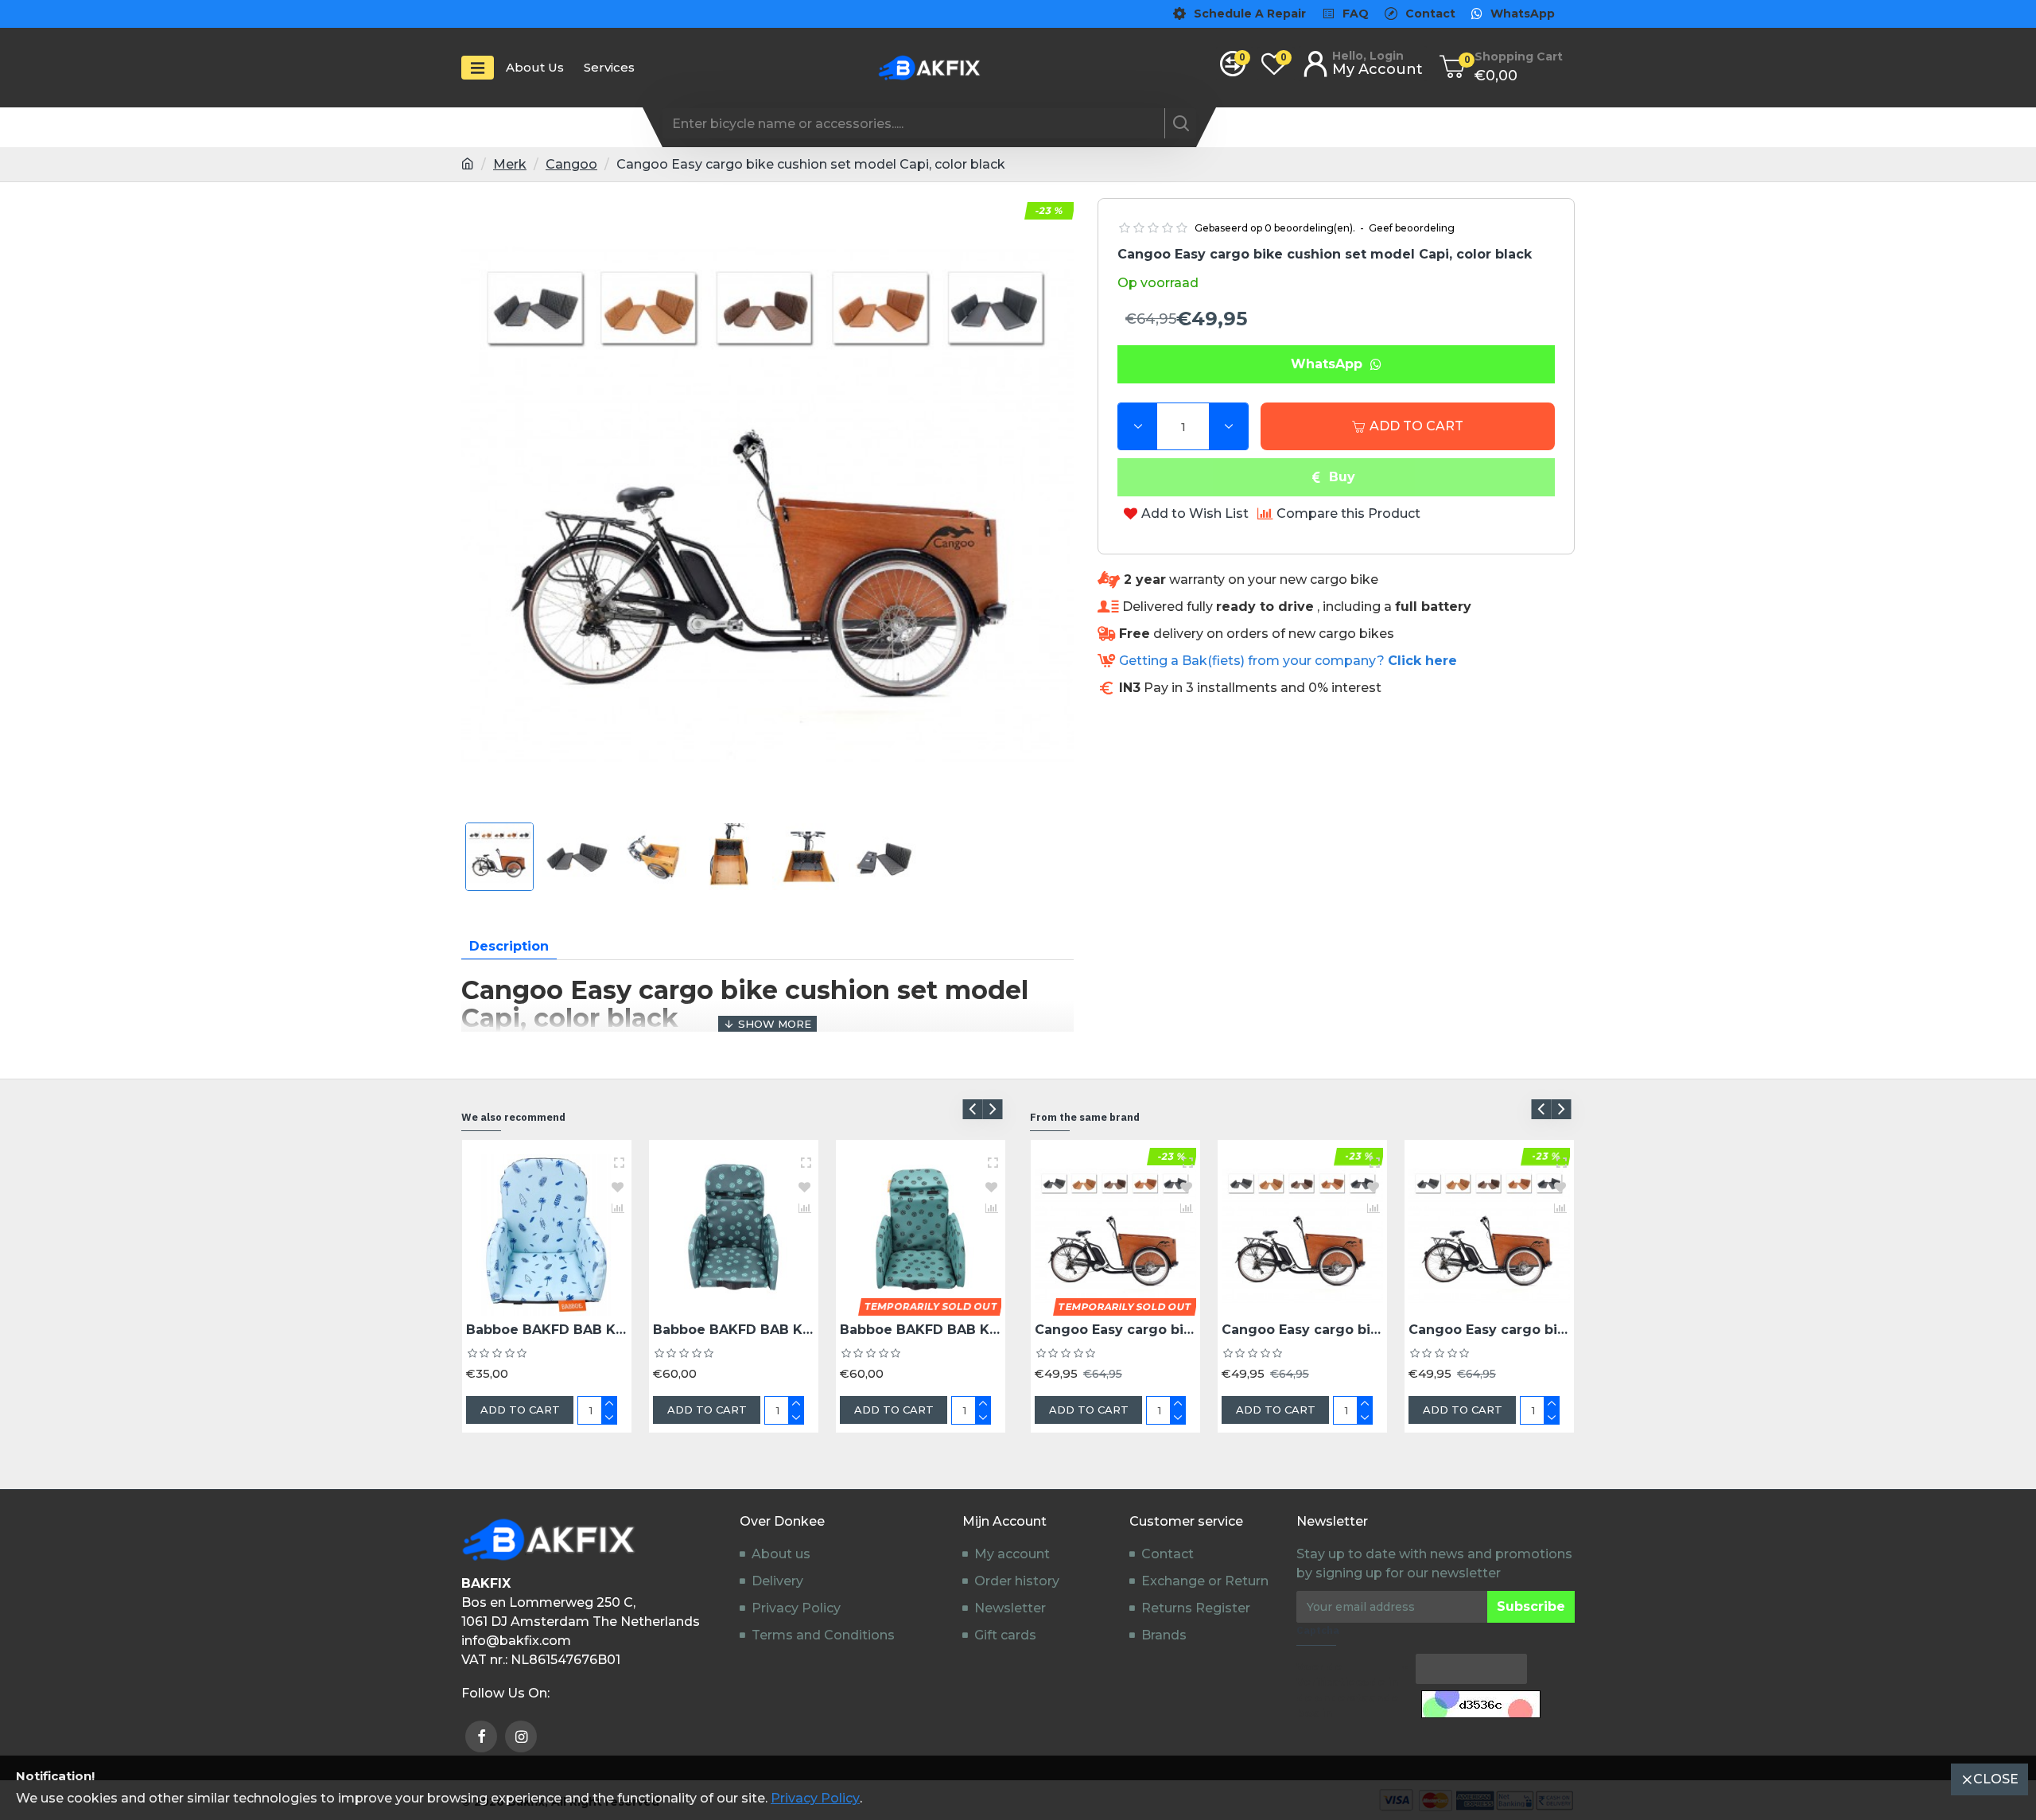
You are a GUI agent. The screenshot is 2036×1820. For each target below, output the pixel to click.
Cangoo (571, 164)
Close (1996, 1779)
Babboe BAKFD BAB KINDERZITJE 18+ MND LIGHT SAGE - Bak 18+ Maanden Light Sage (921, 1330)
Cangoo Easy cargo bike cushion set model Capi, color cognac (1115, 1330)
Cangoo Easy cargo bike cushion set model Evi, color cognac (1489, 1330)
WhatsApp (1331, 364)
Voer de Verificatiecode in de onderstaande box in (1347, 1690)
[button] (972, 1109)
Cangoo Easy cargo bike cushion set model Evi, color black (1302, 1330)
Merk (510, 164)
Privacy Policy (815, 1798)
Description (509, 946)
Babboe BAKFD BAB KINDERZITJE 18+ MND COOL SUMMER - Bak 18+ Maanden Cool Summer (547, 1330)
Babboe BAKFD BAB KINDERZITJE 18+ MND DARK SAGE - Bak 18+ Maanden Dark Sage (734, 1330)
